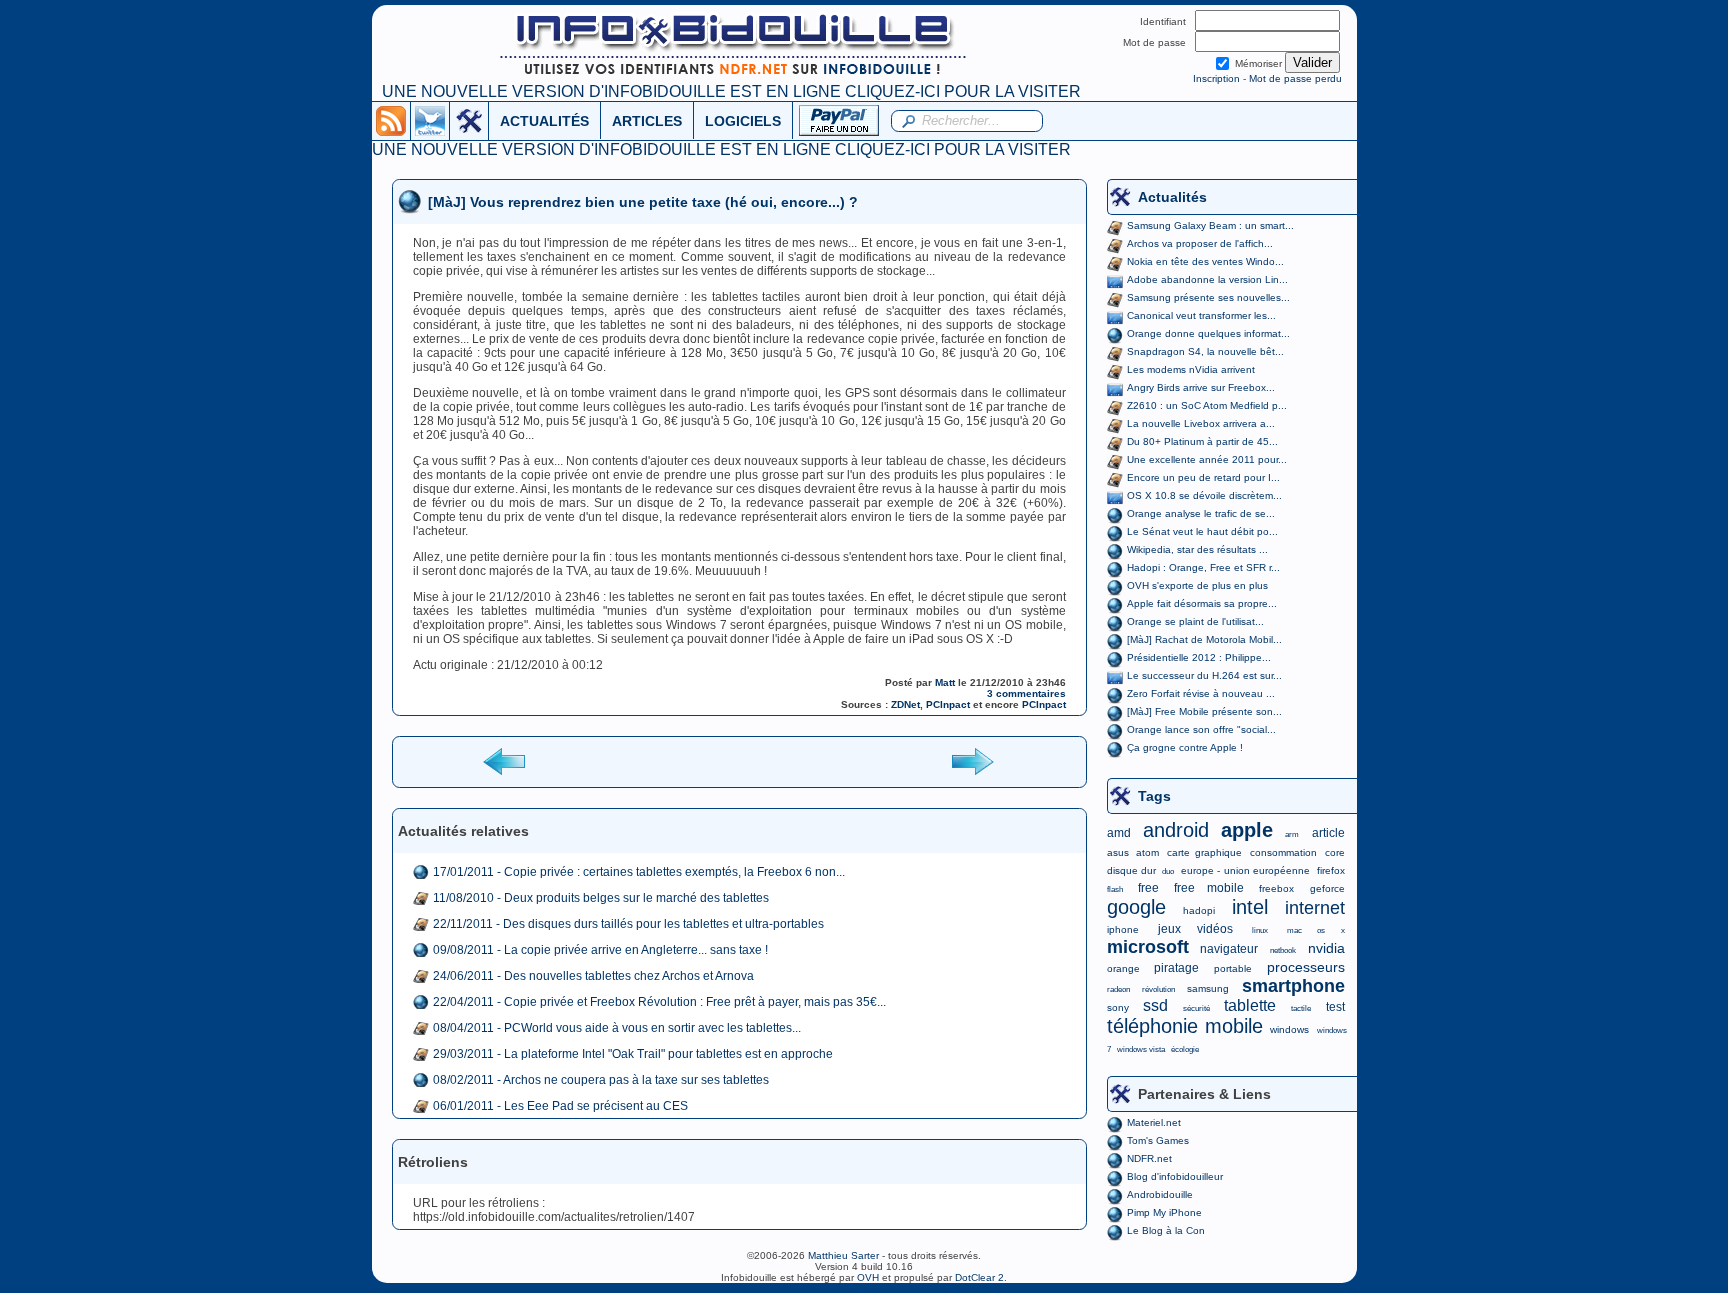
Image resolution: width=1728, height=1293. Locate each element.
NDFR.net (1149, 1158)
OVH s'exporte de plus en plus (1197, 585)
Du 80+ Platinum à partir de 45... (1202, 441)
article (1328, 833)
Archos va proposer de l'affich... (1200, 243)
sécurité (1196, 1008)
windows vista (1141, 1049)
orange (1123, 968)
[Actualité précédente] (506, 760)
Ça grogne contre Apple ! (1185, 747)
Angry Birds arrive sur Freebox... (1201, 387)
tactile (1301, 1008)
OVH (868, 1277)
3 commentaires (1026, 693)
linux (1260, 930)
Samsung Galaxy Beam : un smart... (1210, 225)
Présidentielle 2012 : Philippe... (1199, 657)
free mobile (1209, 888)
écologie (1185, 1049)
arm (1292, 834)
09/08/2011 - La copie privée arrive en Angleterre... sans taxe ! (600, 950)
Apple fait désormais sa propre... (1202, 603)
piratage (1176, 968)
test (1335, 1007)
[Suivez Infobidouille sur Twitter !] (430, 120)
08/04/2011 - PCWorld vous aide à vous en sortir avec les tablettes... (617, 1028)
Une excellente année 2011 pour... (1207, 459)
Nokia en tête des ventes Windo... (1205, 261)
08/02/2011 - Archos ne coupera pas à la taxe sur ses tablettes (601, 1080)
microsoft (1148, 947)
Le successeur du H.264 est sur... (1204, 675)
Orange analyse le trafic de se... (1201, 513)
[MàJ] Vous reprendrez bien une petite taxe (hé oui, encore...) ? (643, 202)
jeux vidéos (1195, 929)
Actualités (1172, 197)
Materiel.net (1154, 1122)
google (1136, 907)
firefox (1331, 870)
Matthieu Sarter (843, 1255)
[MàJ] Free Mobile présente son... (1204, 711)
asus (1118, 852)
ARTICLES (647, 121)
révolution (1158, 989)
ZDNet (905, 704)
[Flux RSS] (391, 120)
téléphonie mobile (1185, 1026)
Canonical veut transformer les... (1201, 315)
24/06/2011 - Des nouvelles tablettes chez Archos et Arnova (593, 976)
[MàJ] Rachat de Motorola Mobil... (1204, 639)
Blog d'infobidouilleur (1175, 1176)
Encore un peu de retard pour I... (1203, 477)
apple (1247, 830)
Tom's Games (1158, 1140)
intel (1250, 907)
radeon (1118, 989)
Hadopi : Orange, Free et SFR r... (1203, 567)
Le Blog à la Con (1166, 1230)
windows (1289, 1029)
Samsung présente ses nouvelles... (1208, 297)
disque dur (1131, 870)
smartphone (1293, 986)
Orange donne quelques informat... (1208, 333)
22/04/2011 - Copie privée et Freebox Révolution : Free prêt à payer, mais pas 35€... (659, 1002)
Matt (945, 682)
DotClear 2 (979, 1277)
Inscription (1216, 78)
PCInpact (948, 704)
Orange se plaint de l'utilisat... (1195, 621)
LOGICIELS (743, 121)
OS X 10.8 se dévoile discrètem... (1204, 495)
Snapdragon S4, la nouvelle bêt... (1205, 351)
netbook (1283, 950)
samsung (1208, 988)
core (1335, 852)
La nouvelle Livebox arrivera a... (1201, 423)
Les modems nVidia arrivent (1191, 369)
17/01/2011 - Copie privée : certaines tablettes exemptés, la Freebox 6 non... (639, 872)
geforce (1327, 888)
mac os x (1315, 930)
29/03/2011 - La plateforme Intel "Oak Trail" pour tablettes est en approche (633, 1054)
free (1148, 888)
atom (1147, 852)
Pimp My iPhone (1164, 1212)
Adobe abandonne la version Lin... (1207, 279)
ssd (1155, 1005)
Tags (1154, 796)
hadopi (1199, 910)
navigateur (1229, 949)
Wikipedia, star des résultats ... (1197, 549)
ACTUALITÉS (544, 121)
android (1176, 830)
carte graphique (1204, 852)
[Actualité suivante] (972, 760)
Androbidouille (1160, 1194)
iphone (1123, 929)
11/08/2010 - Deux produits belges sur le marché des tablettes (601, 898)
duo (1168, 871)
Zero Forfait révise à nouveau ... (1201, 693)
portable (1233, 968)
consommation (1283, 852)
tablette (1250, 1005)
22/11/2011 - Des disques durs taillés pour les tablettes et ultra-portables (628, 924)
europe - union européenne (1245, 870)
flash (1115, 889)
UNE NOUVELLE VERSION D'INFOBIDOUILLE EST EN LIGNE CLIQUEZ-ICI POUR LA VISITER (731, 91)
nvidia (1326, 948)
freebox (1276, 888)
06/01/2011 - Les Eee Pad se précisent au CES (560, 1106)
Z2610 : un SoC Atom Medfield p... (1207, 405)
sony (1118, 1007)
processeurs (1306, 967)
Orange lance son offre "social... (1201, 729)
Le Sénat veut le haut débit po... (1202, 531)
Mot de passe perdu (1295, 78)
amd (1119, 833)
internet (1315, 908)
